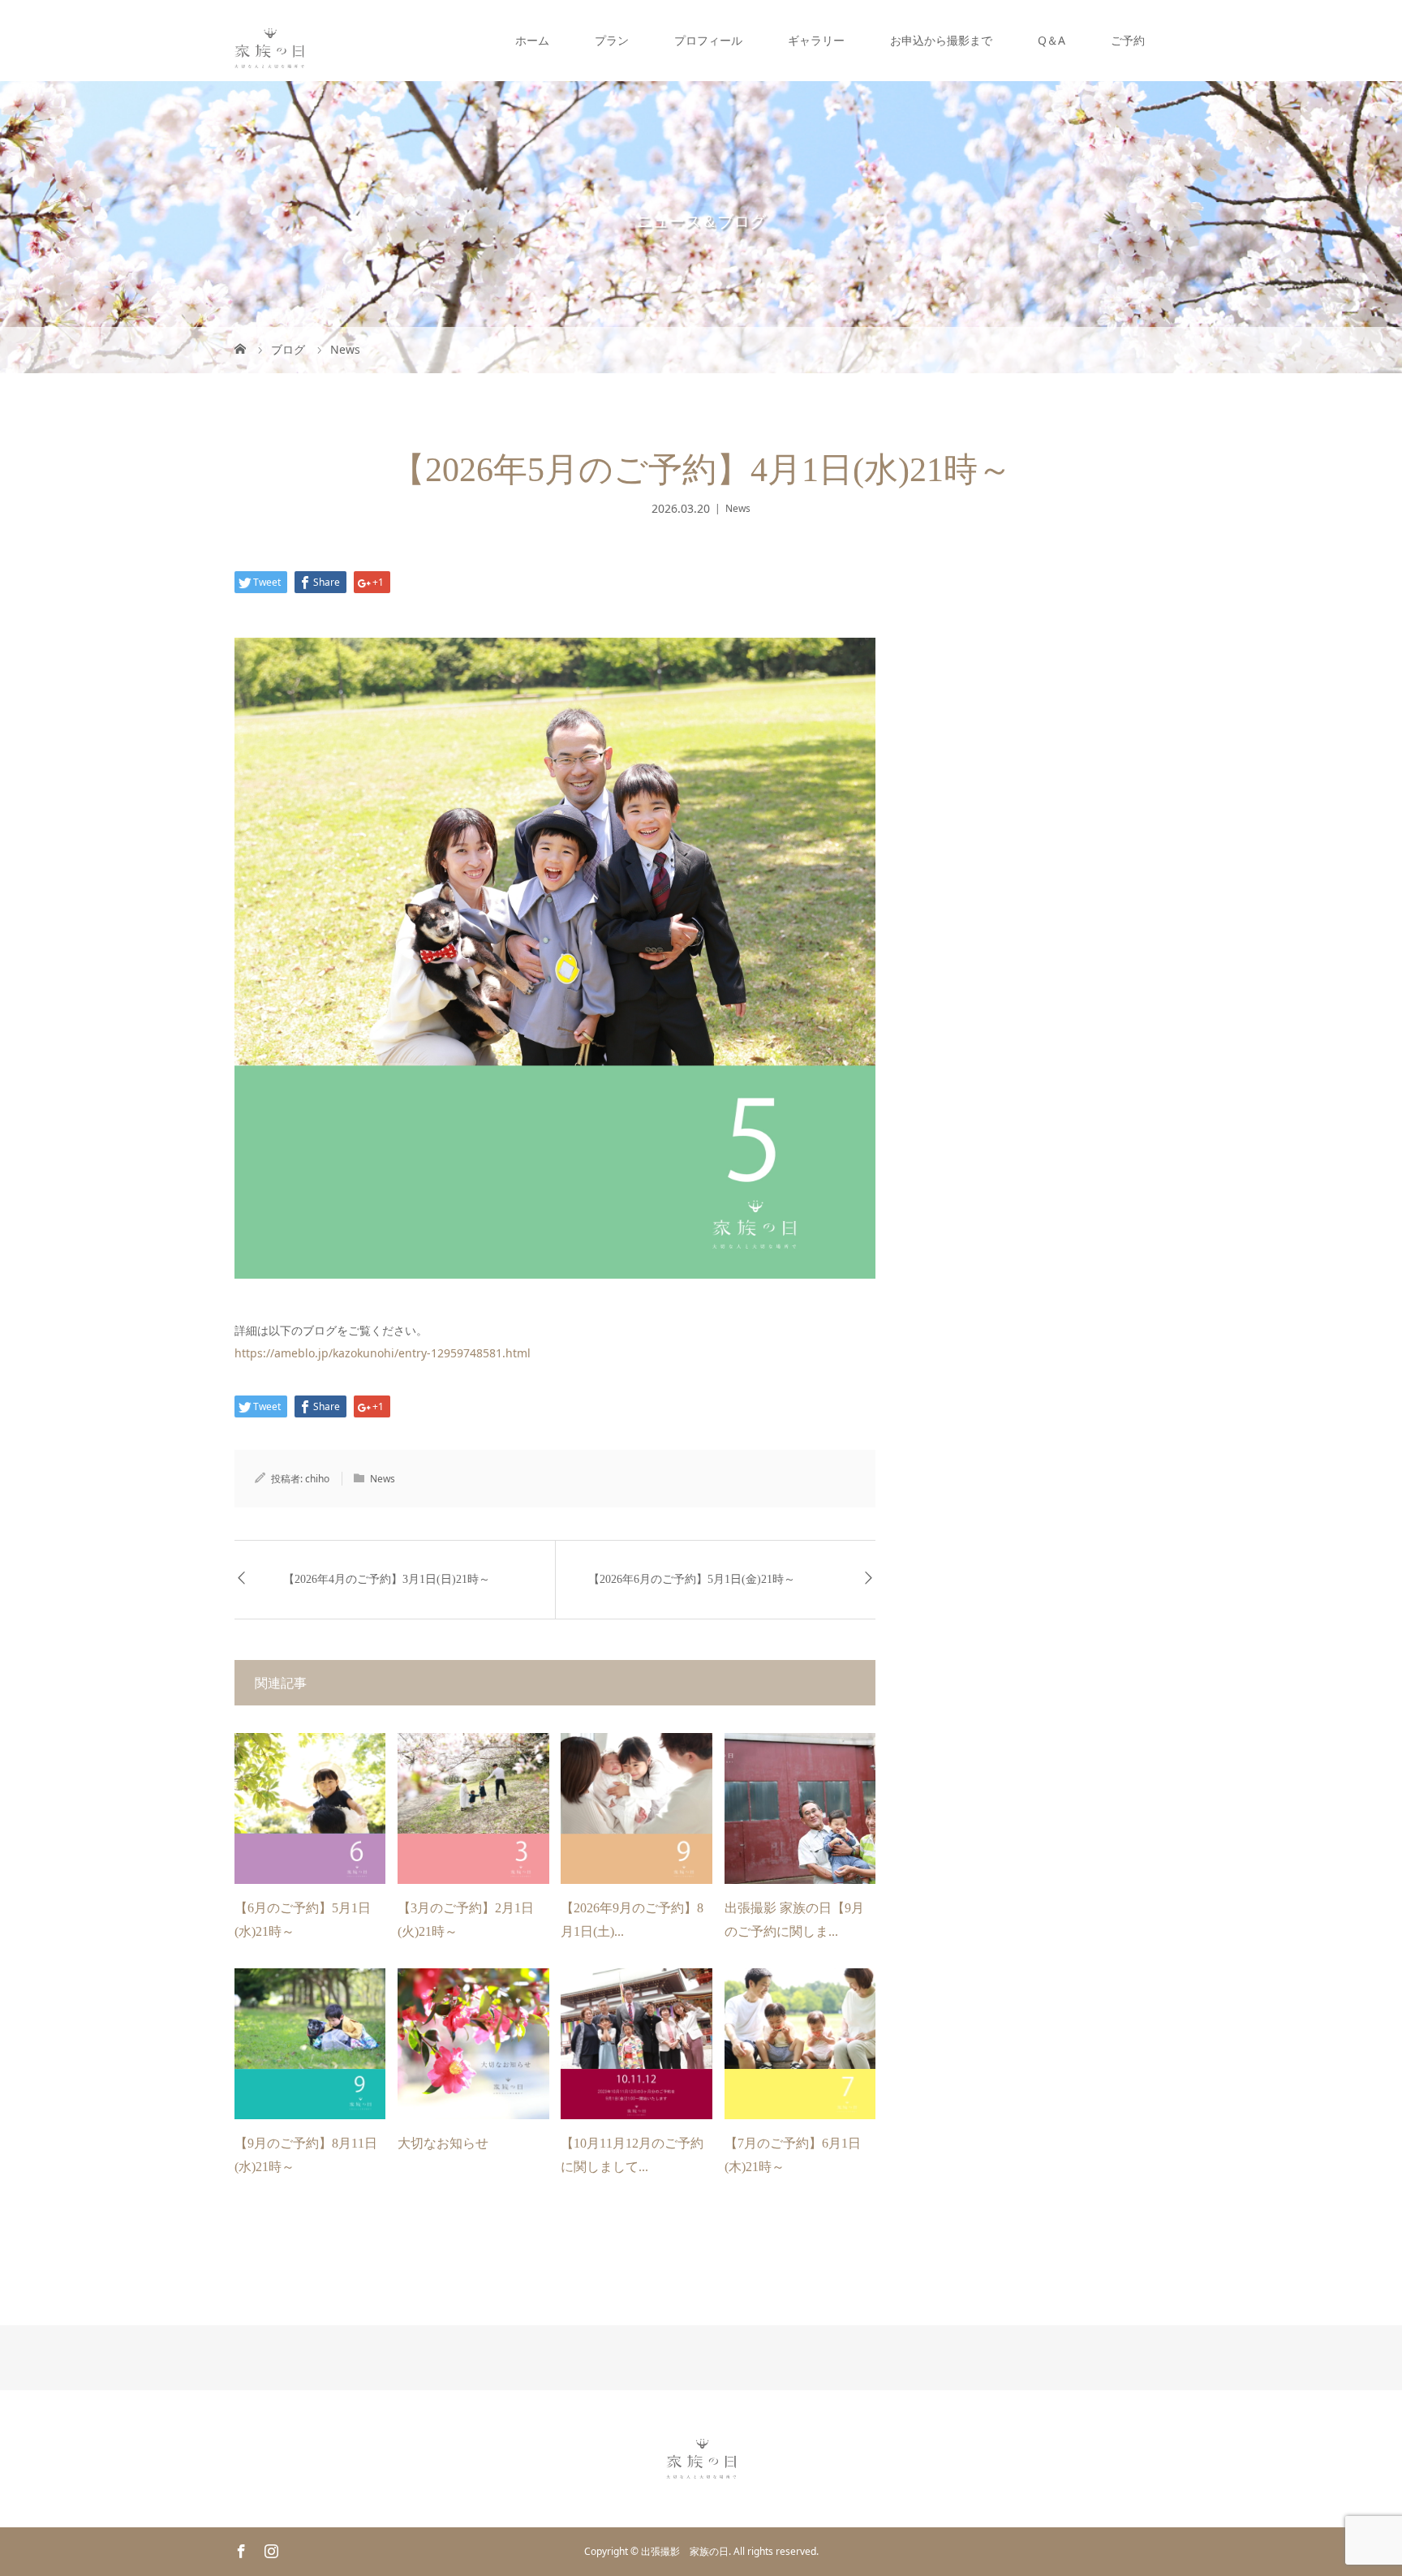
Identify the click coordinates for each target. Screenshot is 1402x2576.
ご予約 (1128, 40)
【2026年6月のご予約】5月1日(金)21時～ (692, 1579)
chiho (317, 1479)
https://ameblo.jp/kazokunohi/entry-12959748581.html (383, 1353)
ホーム (532, 40)
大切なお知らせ (443, 2143)
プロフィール (708, 40)
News (738, 508)
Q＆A (1051, 40)
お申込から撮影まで (941, 40)
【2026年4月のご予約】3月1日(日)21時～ (387, 1579)
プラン (612, 40)
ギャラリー (816, 40)
